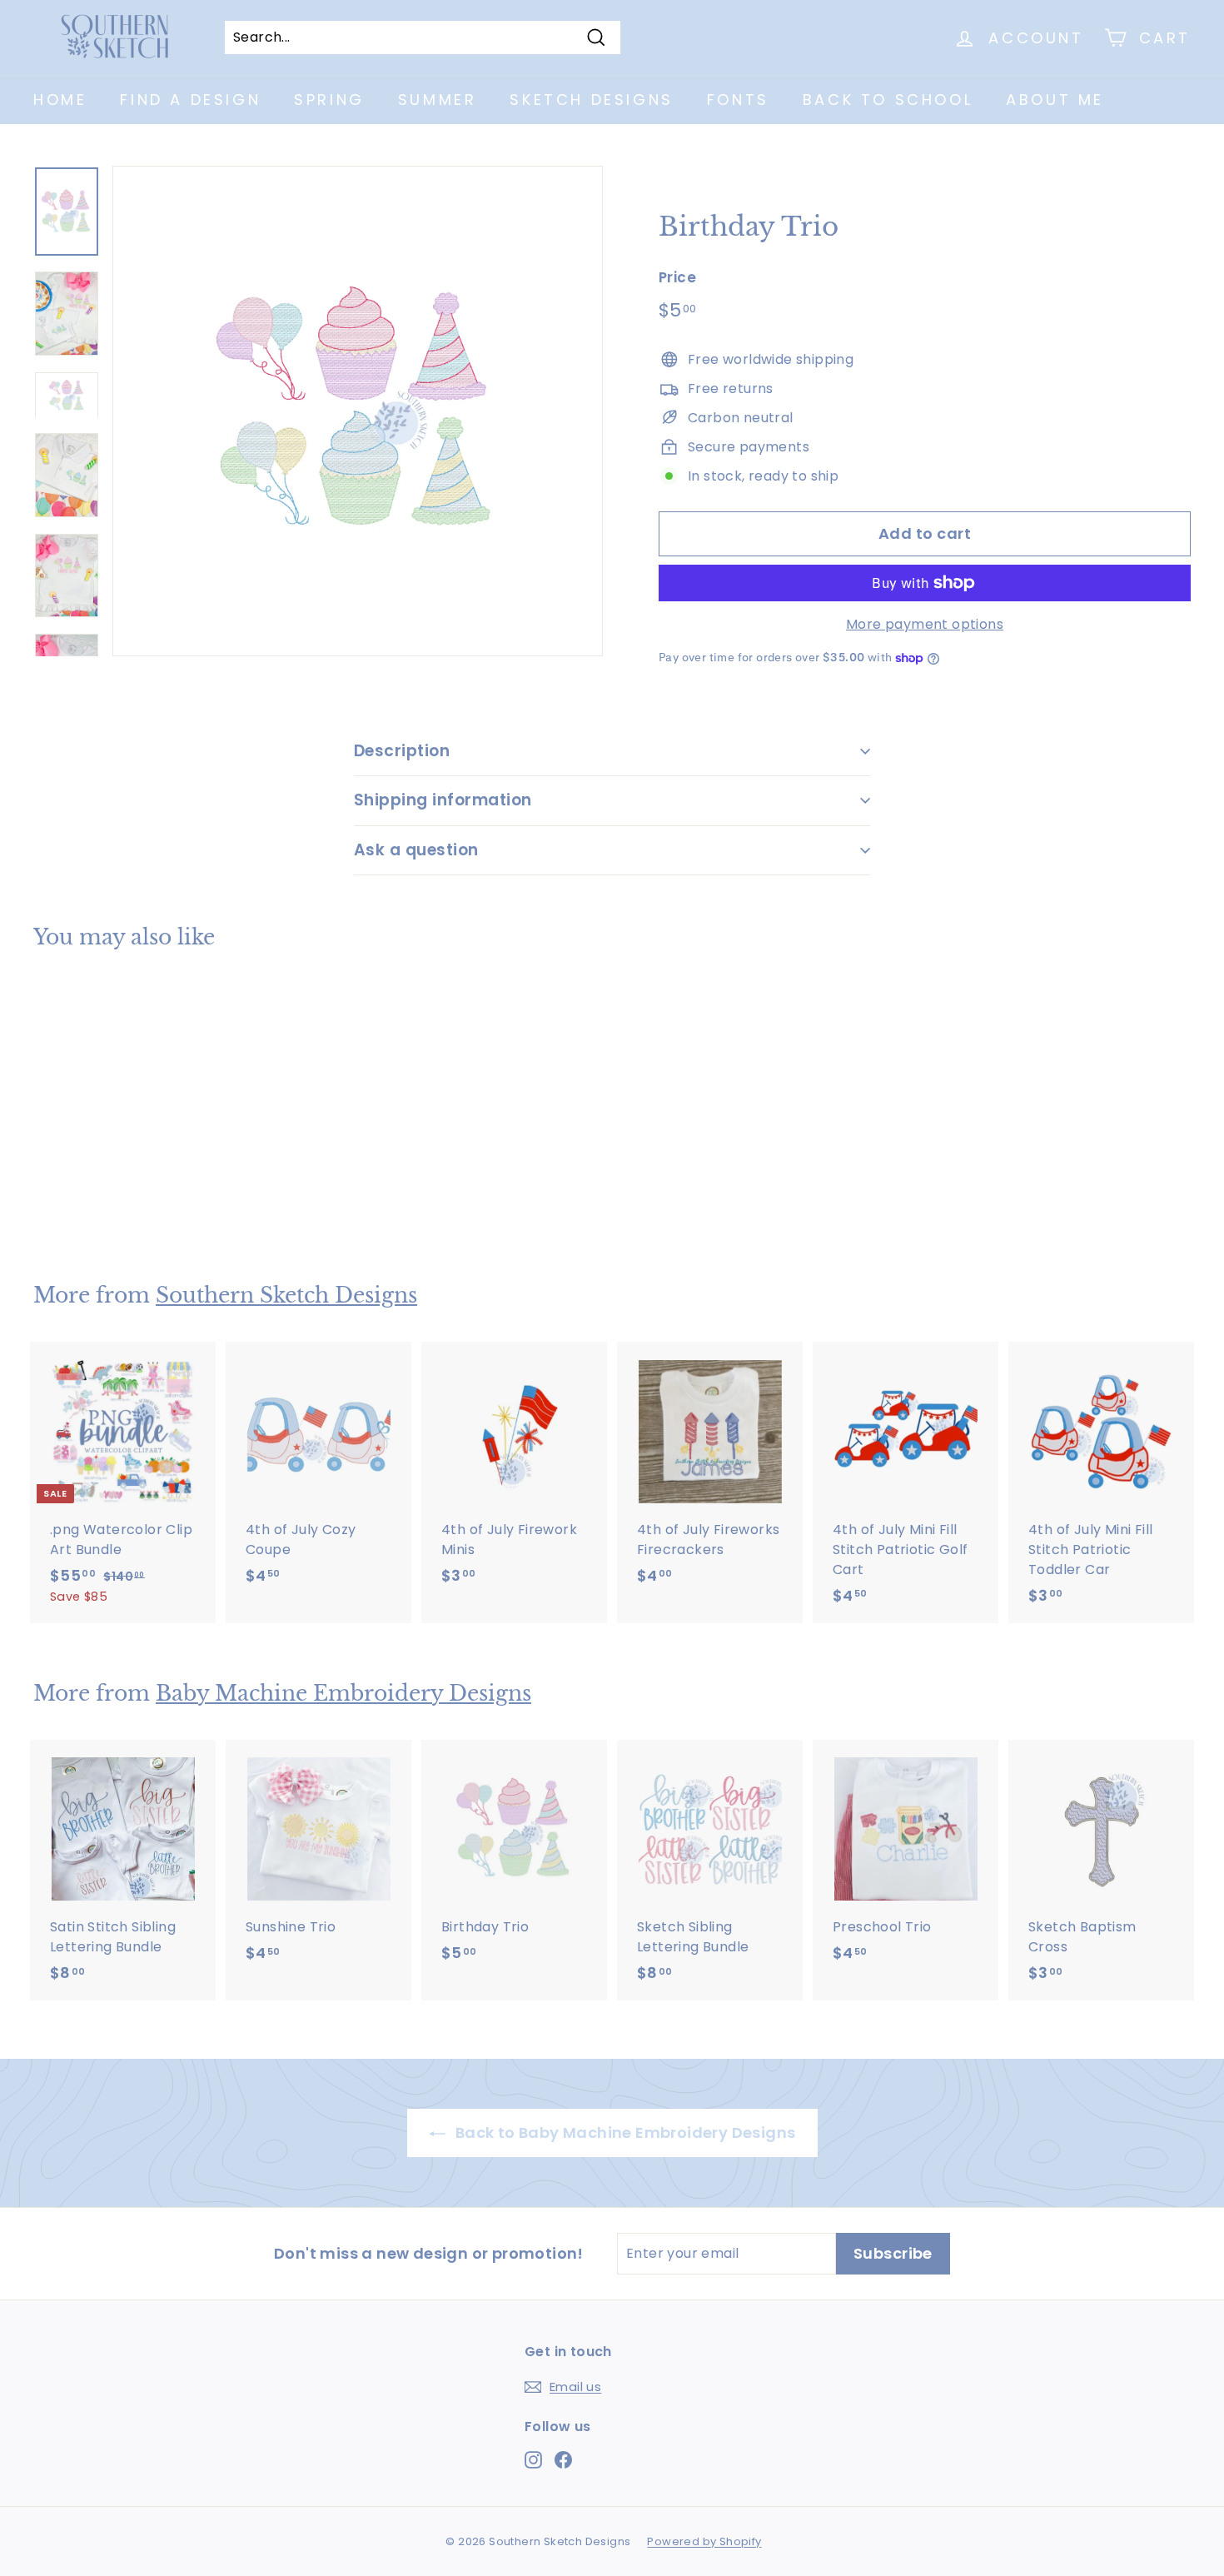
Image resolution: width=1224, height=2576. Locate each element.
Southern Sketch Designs (286, 1295)
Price (677, 277)
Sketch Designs (591, 100)
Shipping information (443, 800)
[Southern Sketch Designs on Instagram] (533, 2459)
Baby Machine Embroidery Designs (343, 1694)
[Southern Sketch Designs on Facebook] (563, 2459)
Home (60, 100)
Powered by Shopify (704, 2541)
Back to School (888, 100)
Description (402, 751)
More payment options (925, 624)
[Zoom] (358, 411)
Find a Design (190, 100)
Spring (329, 100)
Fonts (738, 100)
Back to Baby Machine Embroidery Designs (624, 2133)
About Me (1055, 100)
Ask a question (416, 850)
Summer (438, 100)
